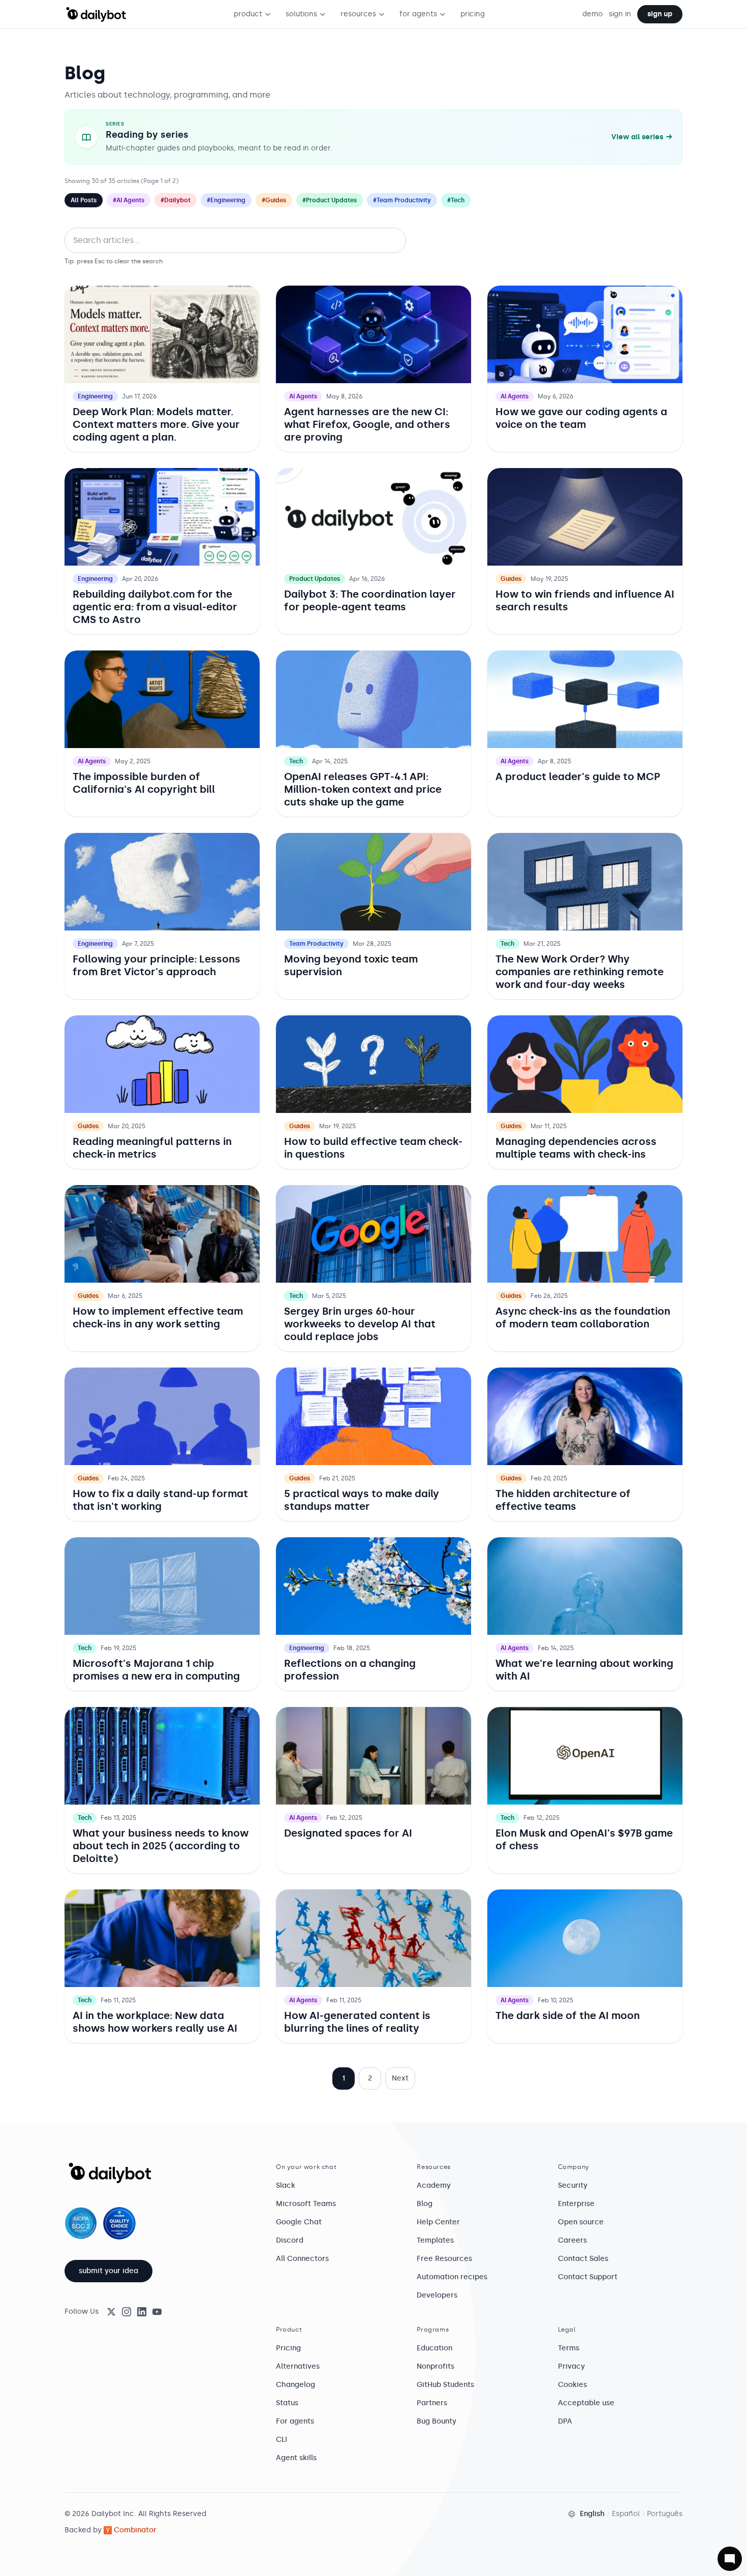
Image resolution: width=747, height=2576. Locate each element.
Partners (432, 2403)
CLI (282, 2440)
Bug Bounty (437, 2421)
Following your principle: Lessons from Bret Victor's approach (157, 965)
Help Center (438, 2222)
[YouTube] (157, 2312)
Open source (581, 2222)
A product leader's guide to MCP (578, 777)
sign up (660, 14)
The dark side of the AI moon (568, 2015)
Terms (569, 2348)
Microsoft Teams (306, 2204)
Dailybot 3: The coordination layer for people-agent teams (370, 600)
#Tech (456, 200)
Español (626, 2514)
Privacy (571, 2366)
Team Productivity (316, 944)
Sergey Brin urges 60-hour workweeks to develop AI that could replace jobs (360, 1324)
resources (358, 14)
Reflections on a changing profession (350, 1670)
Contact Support (588, 2277)
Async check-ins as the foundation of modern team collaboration (583, 1317)
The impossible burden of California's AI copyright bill (144, 783)
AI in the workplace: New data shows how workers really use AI (155, 2022)
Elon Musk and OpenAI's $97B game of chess (584, 1839)
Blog (425, 2204)
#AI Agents (129, 200)
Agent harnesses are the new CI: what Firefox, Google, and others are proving (367, 424)
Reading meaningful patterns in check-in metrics (152, 1148)
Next (400, 2078)
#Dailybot (176, 200)
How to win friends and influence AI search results (585, 600)
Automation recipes (452, 2277)
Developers (437, 2295)
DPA (565, 2421)
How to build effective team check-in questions (373, 1148)
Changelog (295, 2385)
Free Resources (444, 2259)
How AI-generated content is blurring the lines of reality (357, 2022)
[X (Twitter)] (111, 2312)
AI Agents (303, 396)
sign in (620, 14)
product (248, 14)
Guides (511, 579)
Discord (290, 2240)
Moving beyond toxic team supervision (351, 965)
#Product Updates (330, 200)
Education (434, 2348)
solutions (301, 14)
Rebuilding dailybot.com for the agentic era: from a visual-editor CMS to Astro (155, 607)
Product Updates (315, 579)
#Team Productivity (402, 200)
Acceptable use (586, 2403)
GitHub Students (445, 2385)
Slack (286, 2185)
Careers (572, 2240)
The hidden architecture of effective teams (563, 1500)
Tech (296, 761)
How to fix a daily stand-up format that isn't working (160, 1500)
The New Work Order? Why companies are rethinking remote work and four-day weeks (580, 972)
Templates (435, 2240)
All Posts (84, 200)
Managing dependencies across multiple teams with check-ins (576, 1148)
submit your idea (108, 2271)
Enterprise (576, 2204)
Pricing (288, 2348)
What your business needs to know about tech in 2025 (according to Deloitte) (161, 1846)
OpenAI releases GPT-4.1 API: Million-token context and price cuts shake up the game (363, 789)
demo (593, 14)
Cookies (572, 2385)
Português (665, 2514)
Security (573, 2185)
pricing (473, 14)
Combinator (135, 2530)
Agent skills (296, 2458)
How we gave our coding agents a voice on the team (581, 418)
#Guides (274, 200)
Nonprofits (435, 2366)
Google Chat (299, 2222)
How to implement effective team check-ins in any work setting (158, 1317)
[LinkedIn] (142, 2312)
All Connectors (302, 2259)
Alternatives (298, 2366)
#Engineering (226, 200)
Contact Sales (583, 2259)
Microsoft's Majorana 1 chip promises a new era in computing (156, 1670)
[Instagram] (127, 2312)
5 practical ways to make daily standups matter (362, 1500)
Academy (434, 2185)
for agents (418, 14)
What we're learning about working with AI (584, 1670)
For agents (295, 2421)
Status (287, 2403)
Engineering (95, 396)
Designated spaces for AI (348, 1833)
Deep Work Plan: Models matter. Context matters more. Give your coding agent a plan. (156, 424)
